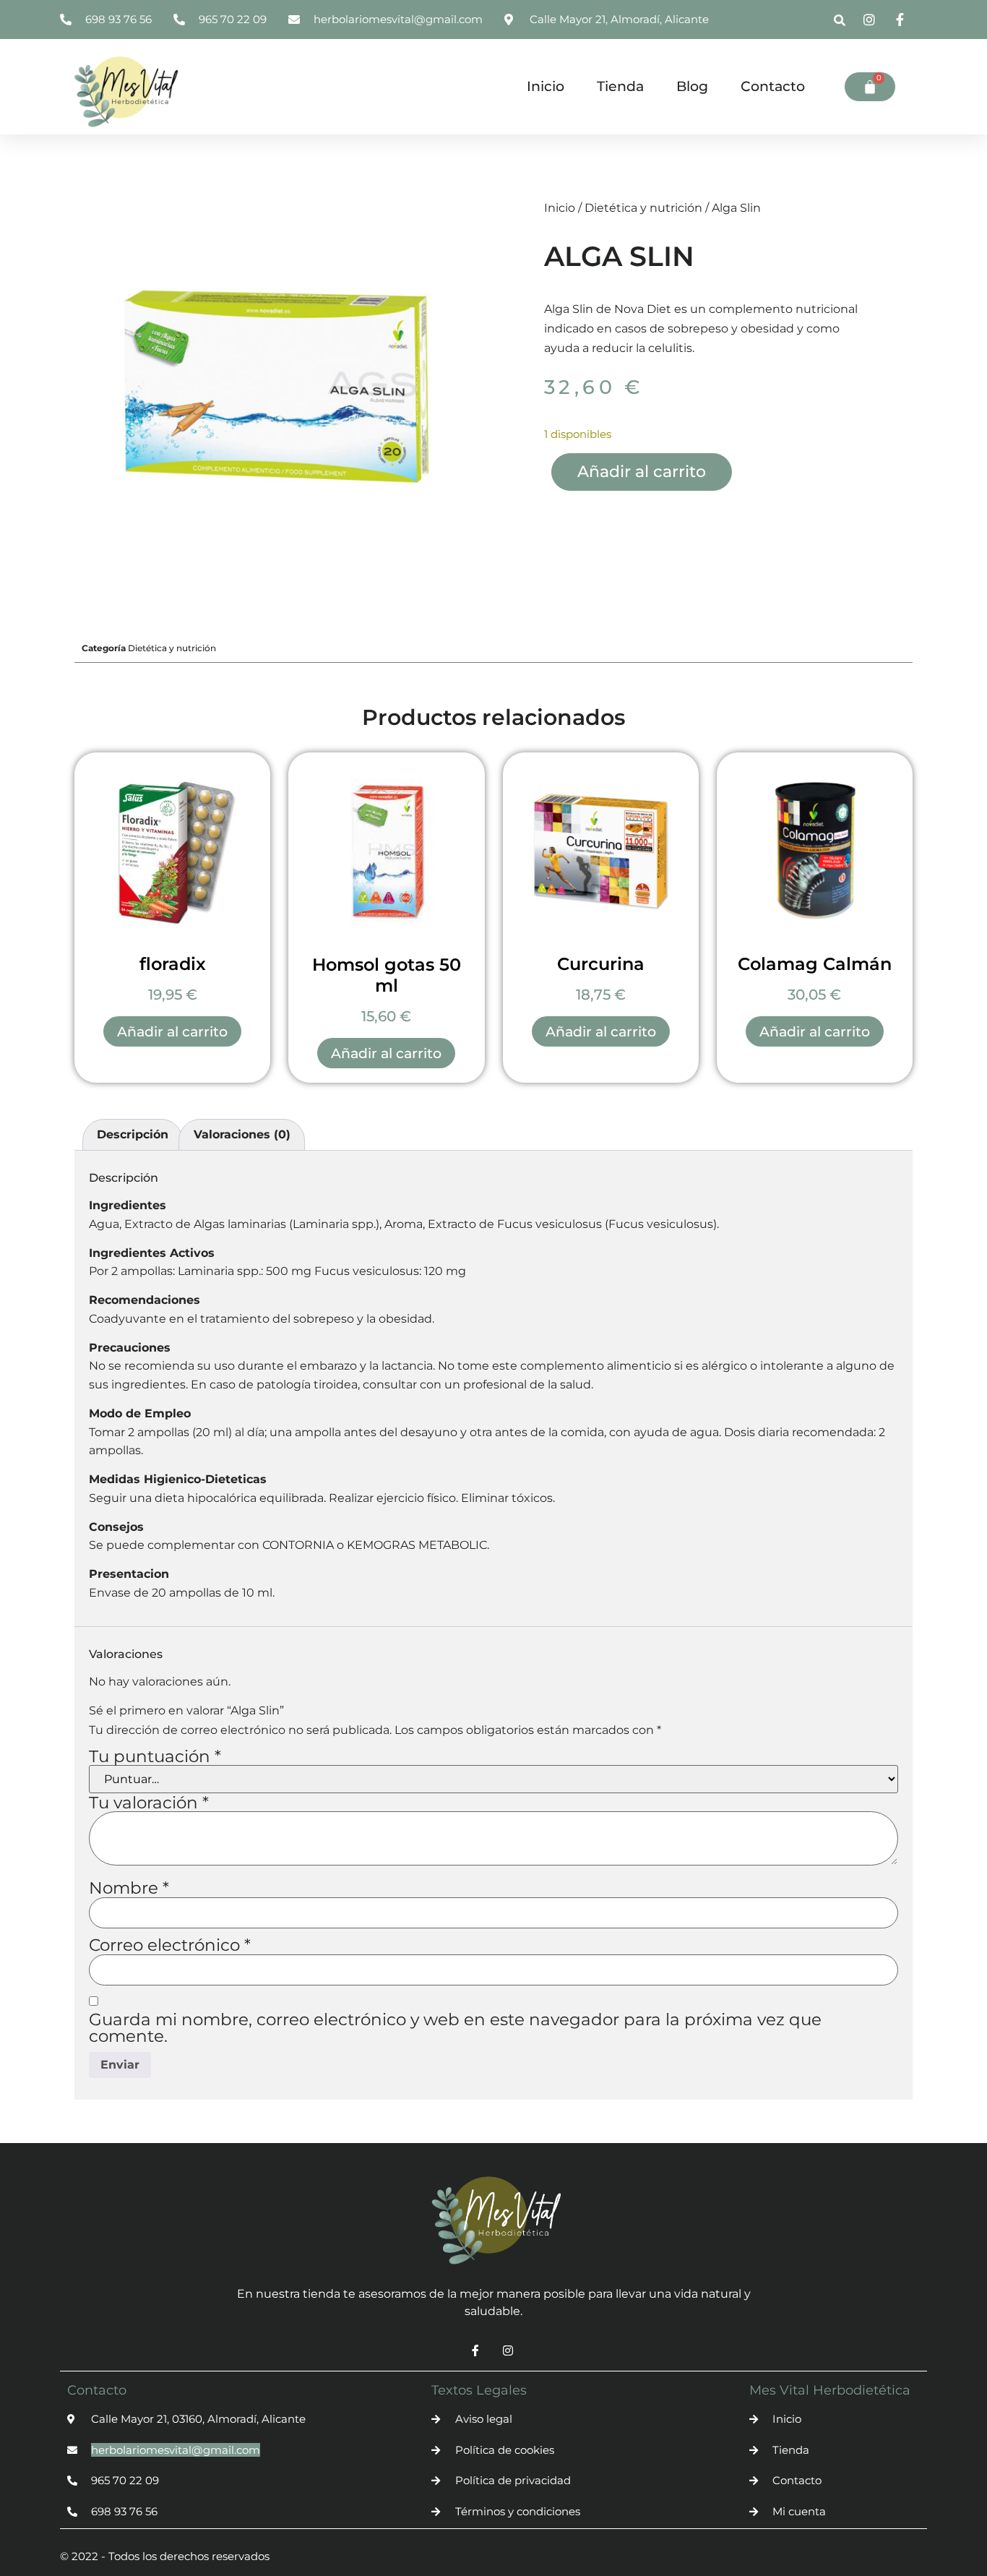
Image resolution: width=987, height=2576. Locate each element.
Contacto (773, 86)
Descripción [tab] (133, 1134)
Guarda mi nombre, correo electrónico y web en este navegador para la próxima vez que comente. (455, 2028)
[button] (840, 21)
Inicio (546, 86)
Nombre (129, 1888)
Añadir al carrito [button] (172, 1032)
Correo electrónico (170, 1945)
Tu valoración (149, 1803)
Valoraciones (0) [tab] (242, 1134)
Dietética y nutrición (643, 208)
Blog (692, 86)
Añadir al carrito (642, 472)
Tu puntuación (155, 1757)
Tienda (620, 86)
